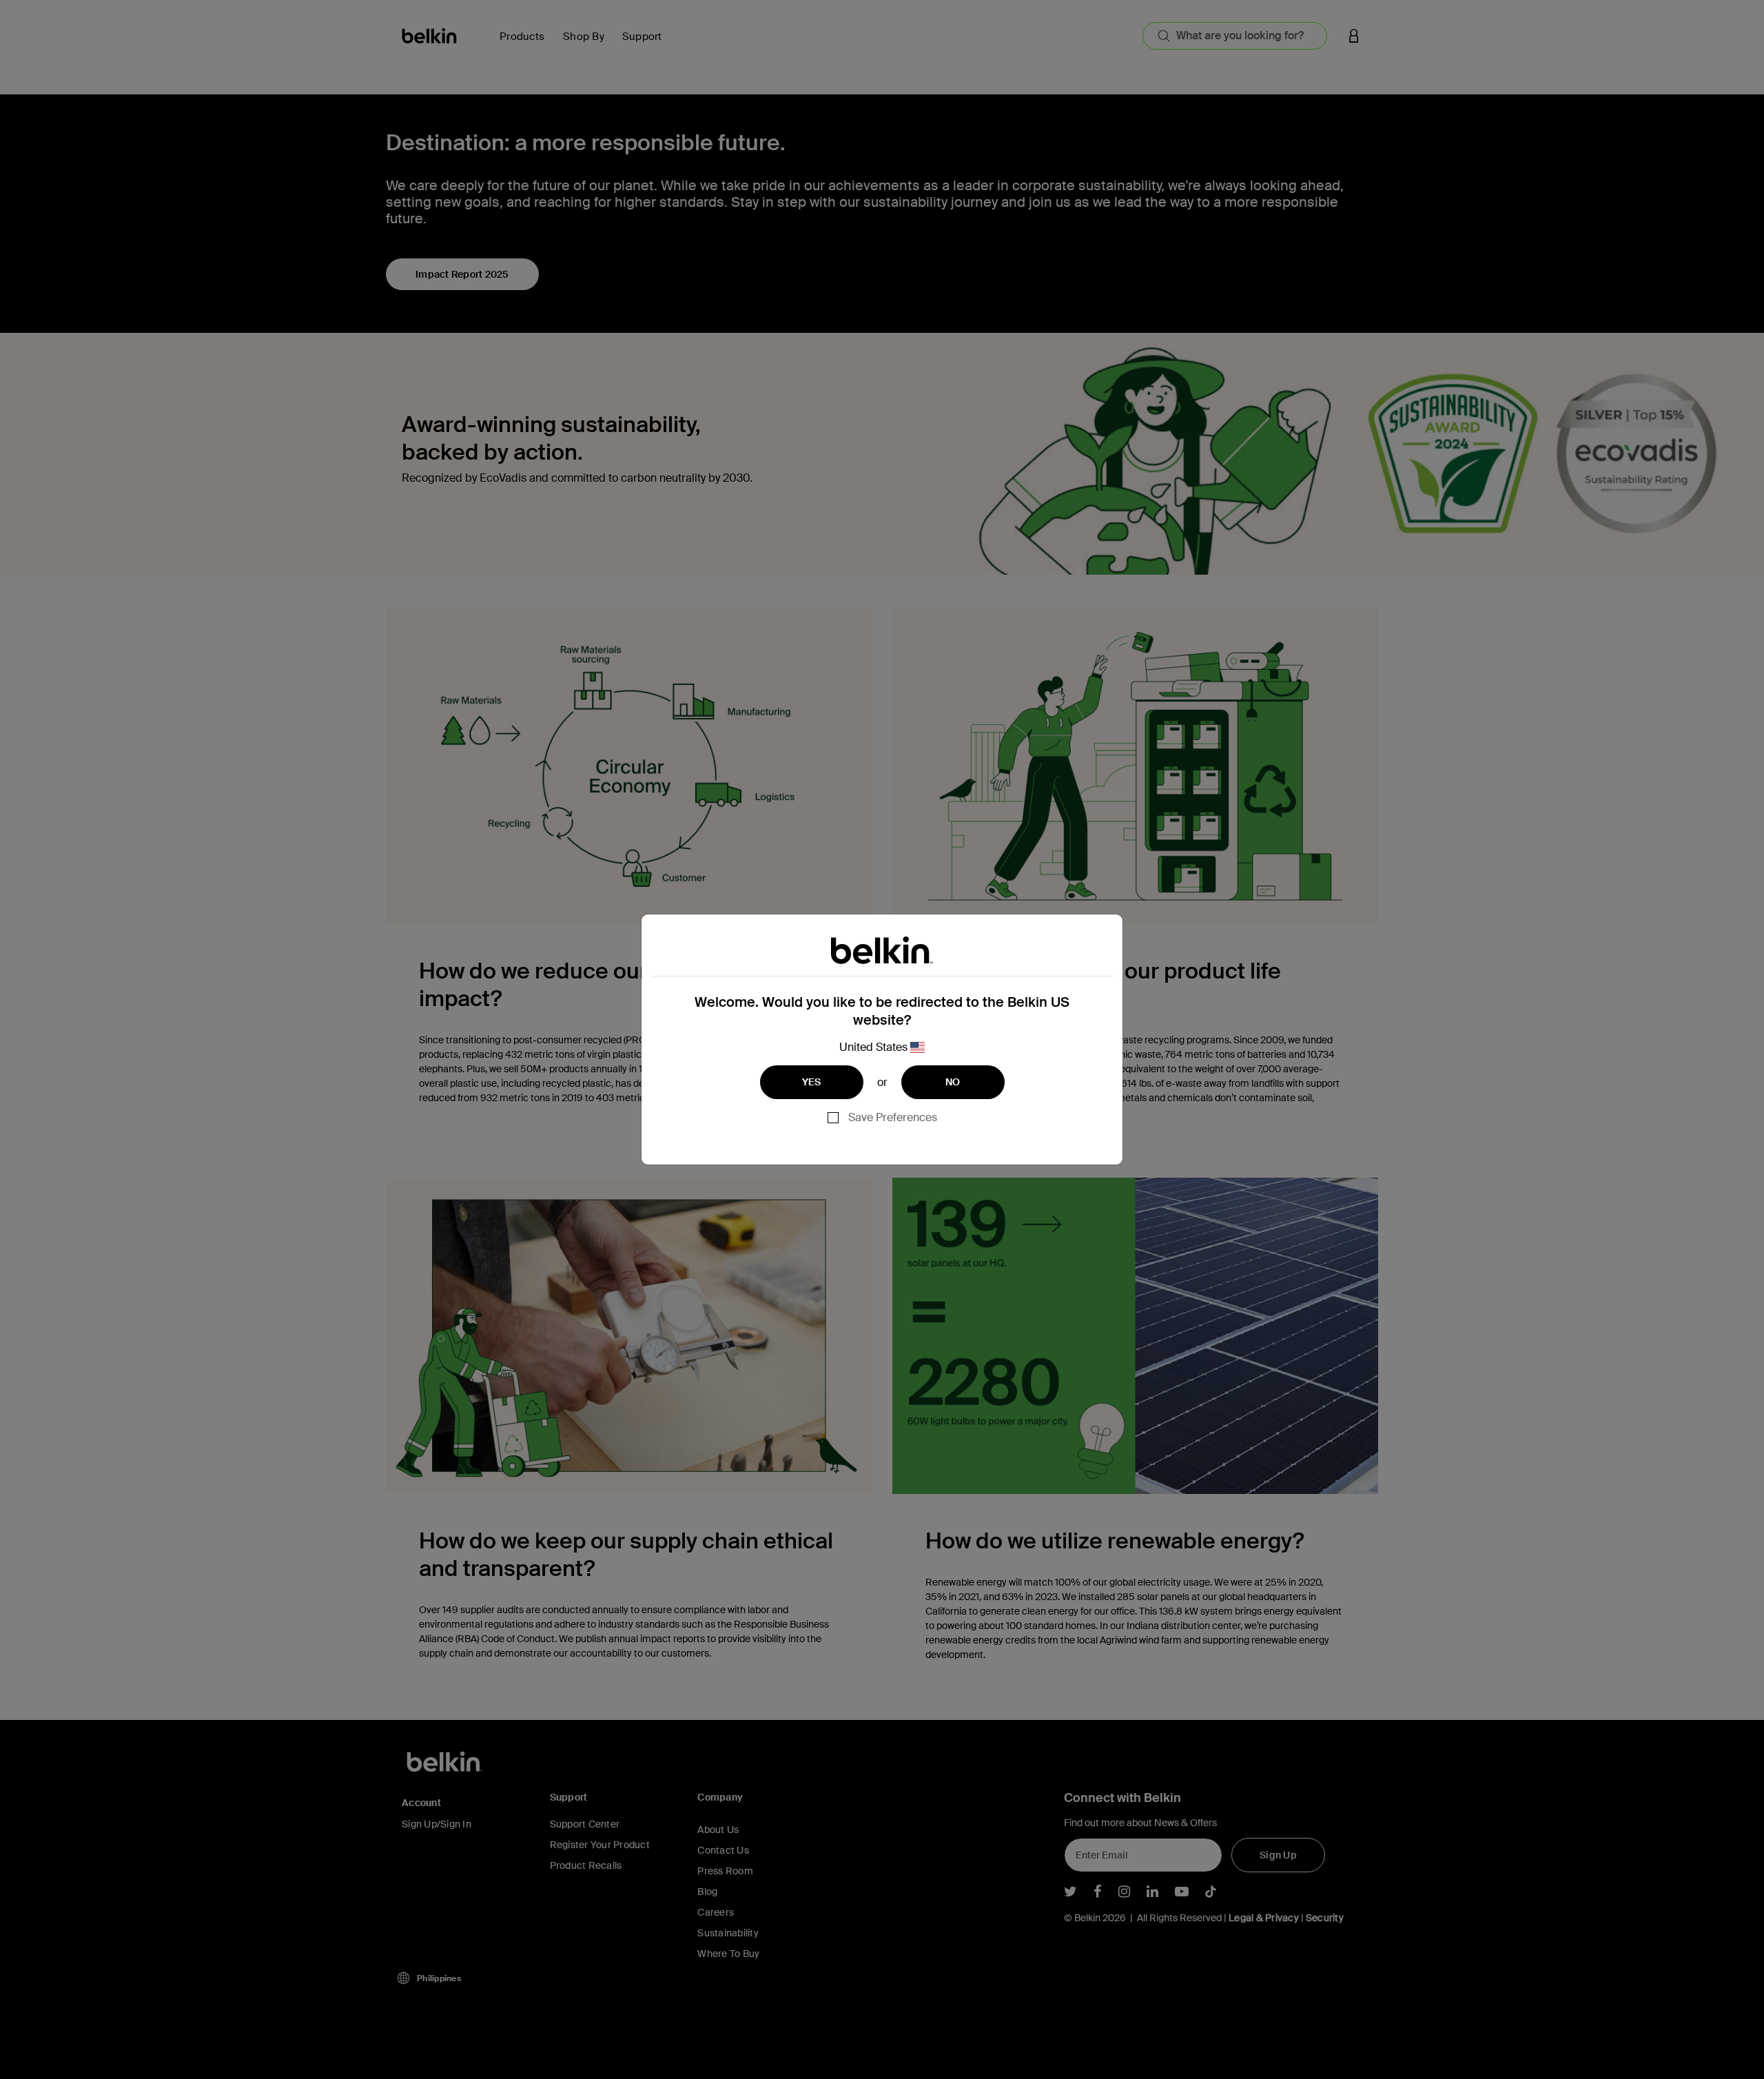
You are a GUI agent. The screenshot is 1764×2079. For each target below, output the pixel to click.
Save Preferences (893, 1117)
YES (812, 1082)
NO (953, 1082)
